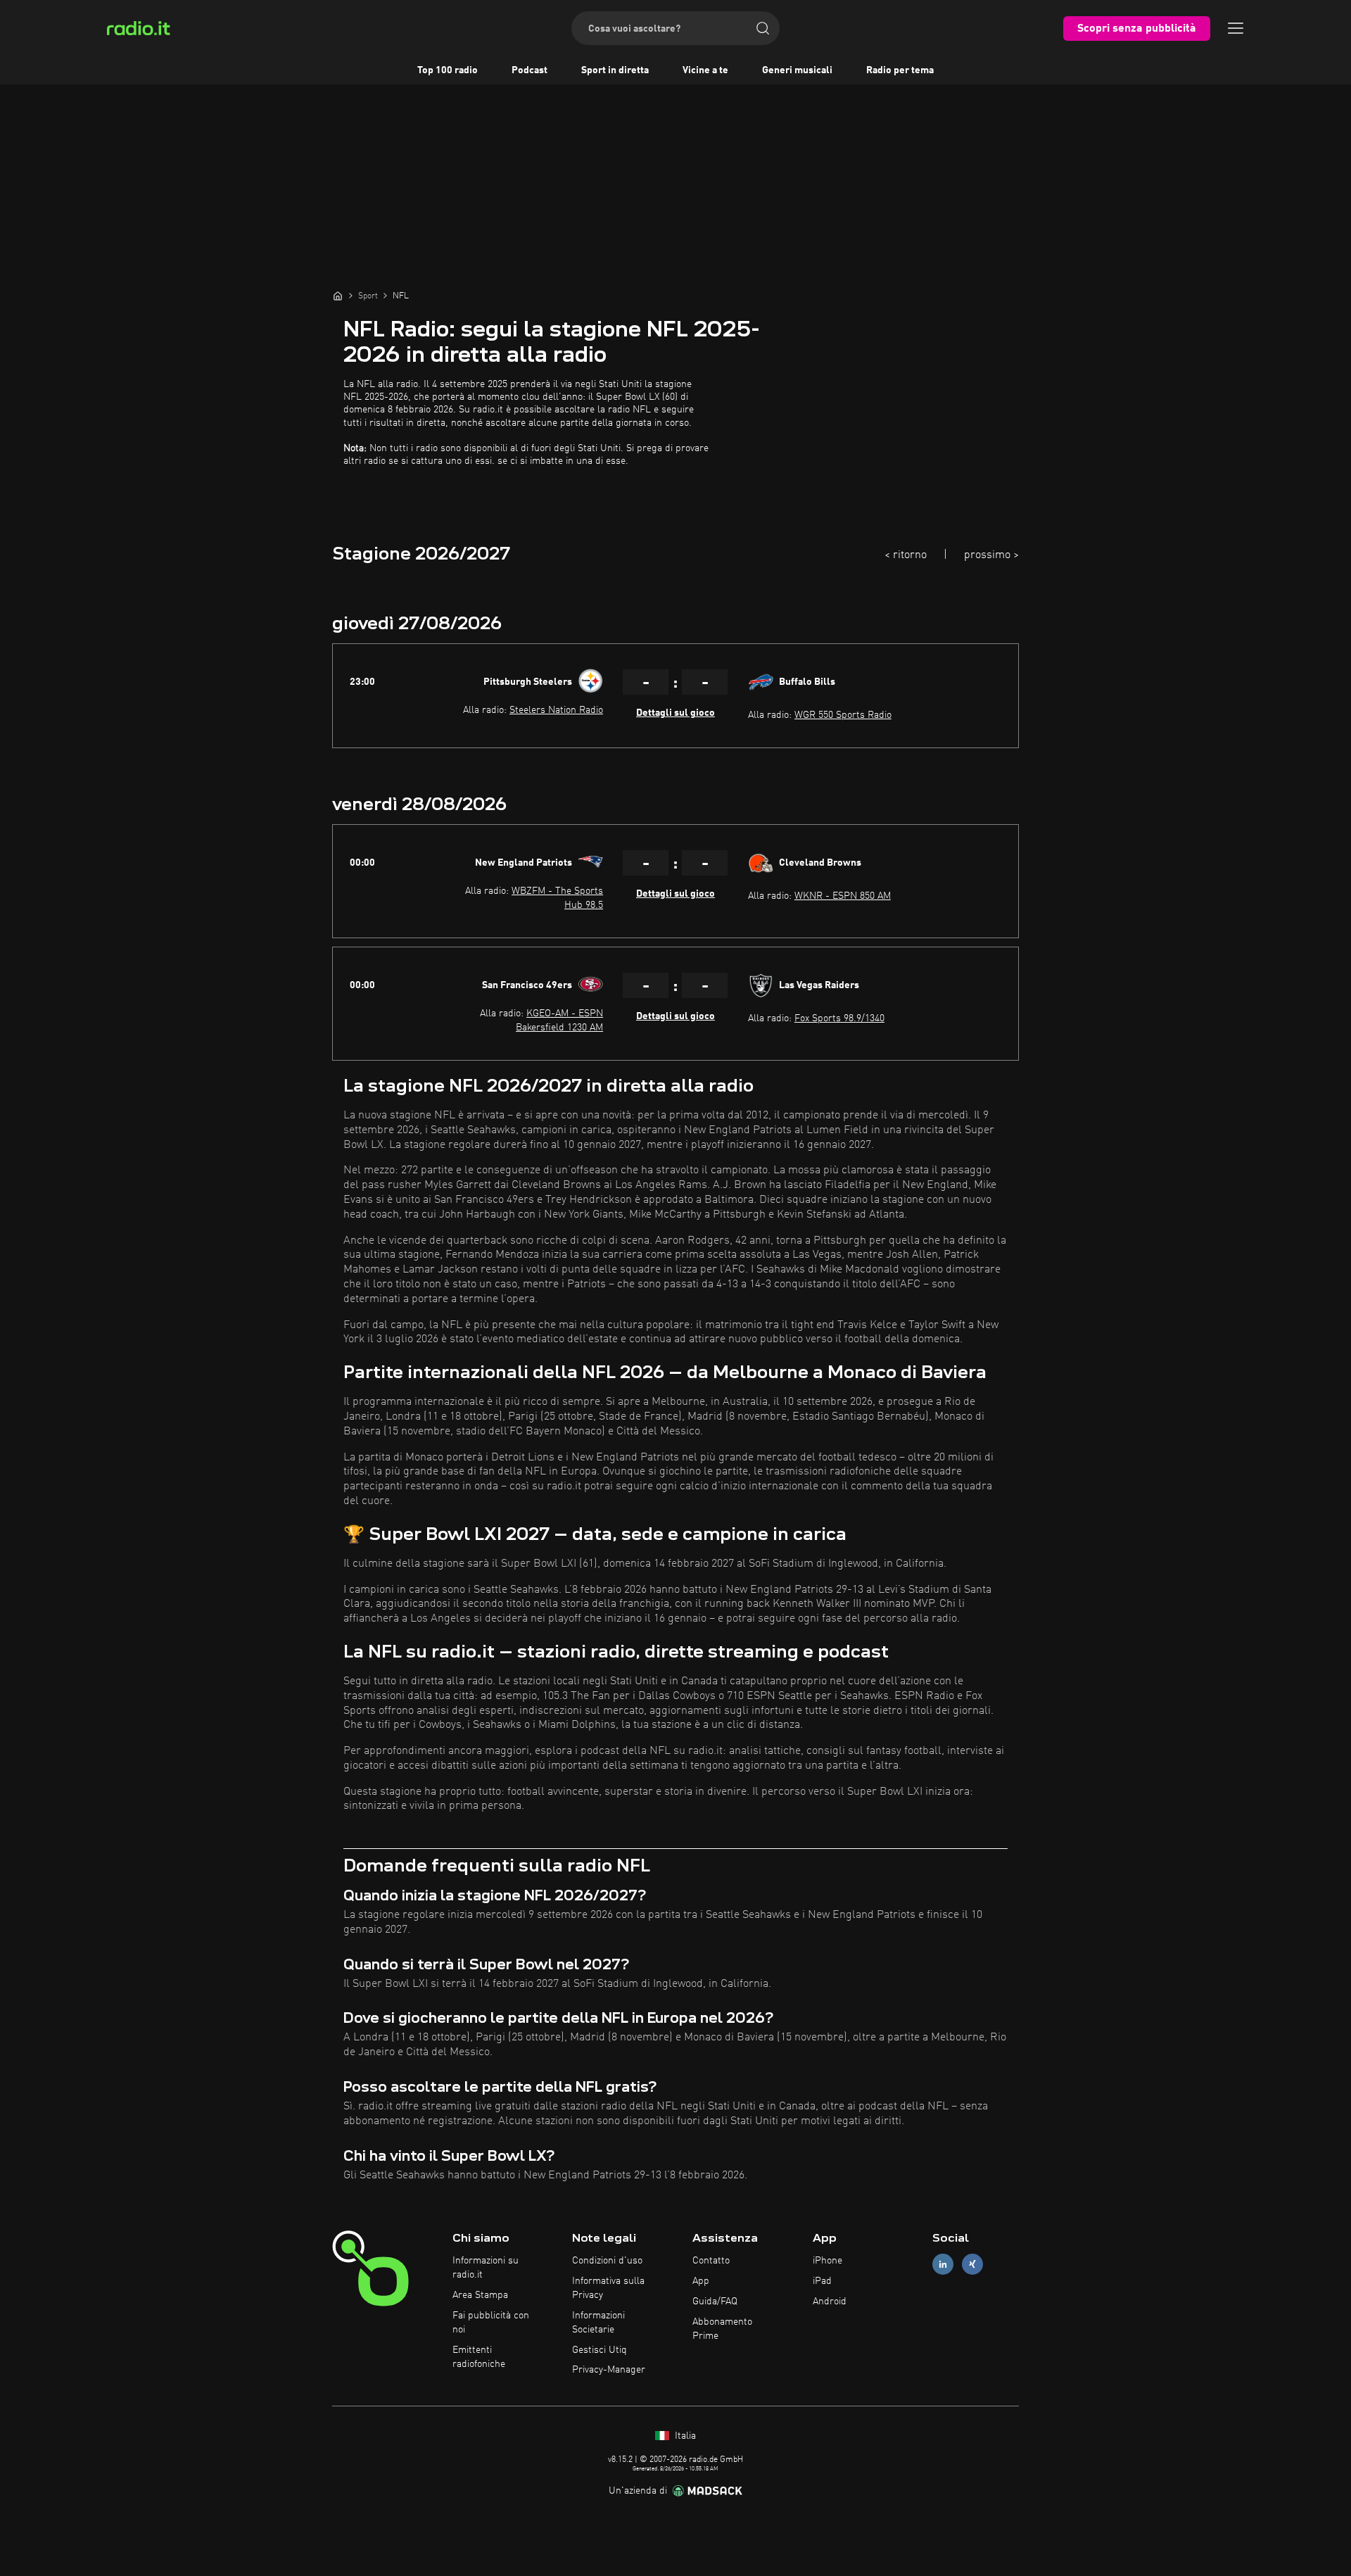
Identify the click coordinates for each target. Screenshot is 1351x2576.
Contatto (711, 2261)
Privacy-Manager (609, 2370)
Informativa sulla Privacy (608, 2288)
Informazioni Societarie (598, 2323)
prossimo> (991, 555)
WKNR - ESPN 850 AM (843, 896)
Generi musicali (797, 70)
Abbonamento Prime (722, 2329)
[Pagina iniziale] (338, 296)
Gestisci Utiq (600, 2350)
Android (830, 2302)
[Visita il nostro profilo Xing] (972, 2265)
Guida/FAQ (715, 2302)
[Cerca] (763, 28)
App (701, 2281)
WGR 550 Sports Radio (843, 715)
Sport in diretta (615, 70)
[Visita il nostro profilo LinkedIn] (943, 2265)
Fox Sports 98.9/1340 (839, 1018)
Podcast (529, 70)
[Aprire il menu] (1236, 28)
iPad (822, 2281)
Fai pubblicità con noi (491, 2323)
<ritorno (906, 555)
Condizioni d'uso (607, 2261)
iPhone (827, 2261)
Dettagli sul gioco (675, 713)
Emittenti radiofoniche (479, 2357)
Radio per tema (900, 70)
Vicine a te (705, 70)
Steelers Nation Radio (556, 710)
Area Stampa (480, 2295)
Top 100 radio (448, 70)
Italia (684, 2436)
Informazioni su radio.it (486, 2268)
